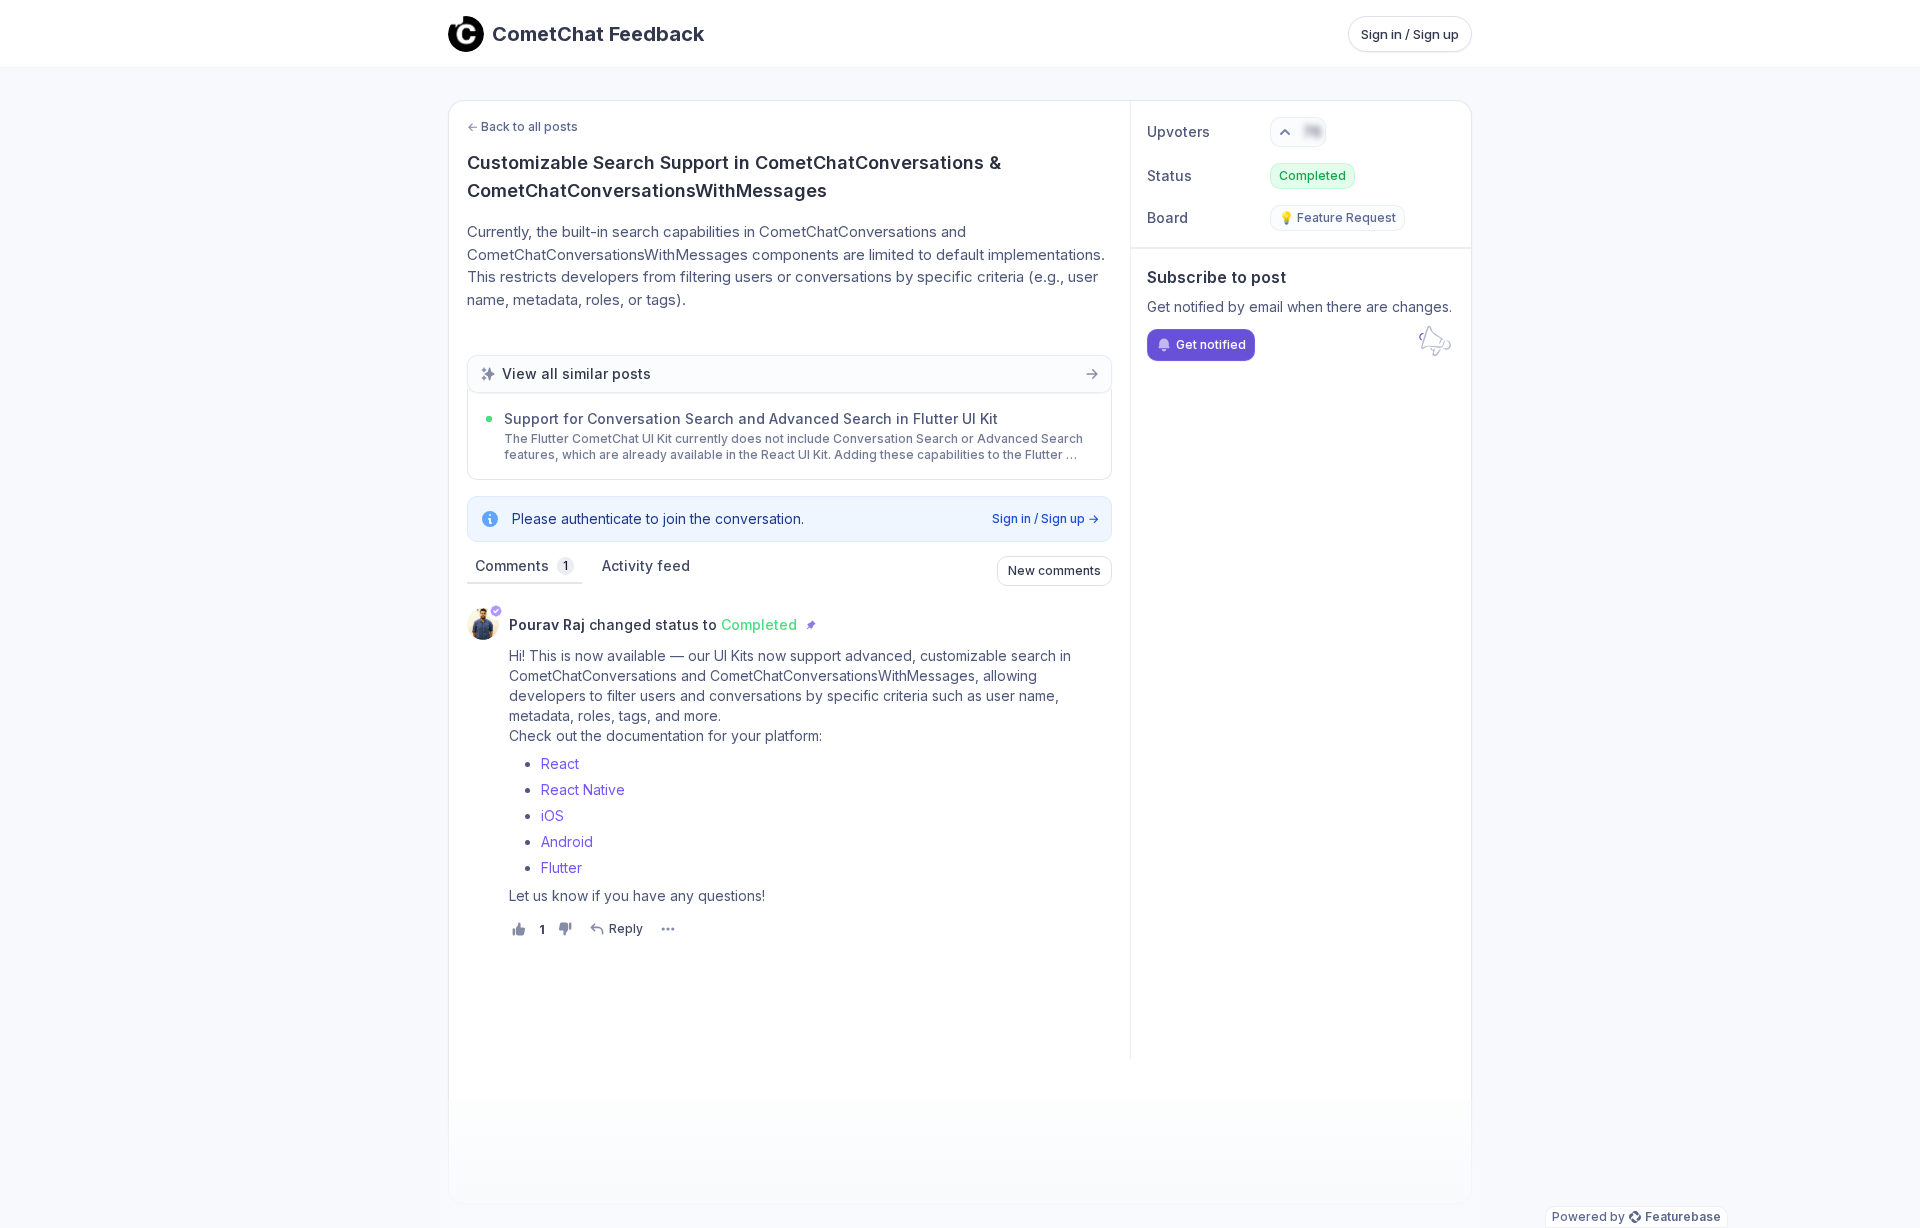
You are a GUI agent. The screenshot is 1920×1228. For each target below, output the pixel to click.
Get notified (1211, 344)
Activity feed (646, 565)
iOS (552, 815)
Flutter (561, 867)
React (560, 763)
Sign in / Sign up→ (1045, 518)
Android (567, 841)
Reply (626, 928)
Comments (521, 565)
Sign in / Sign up (1410, 34)
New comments (1054, 570)
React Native (583, 789)
